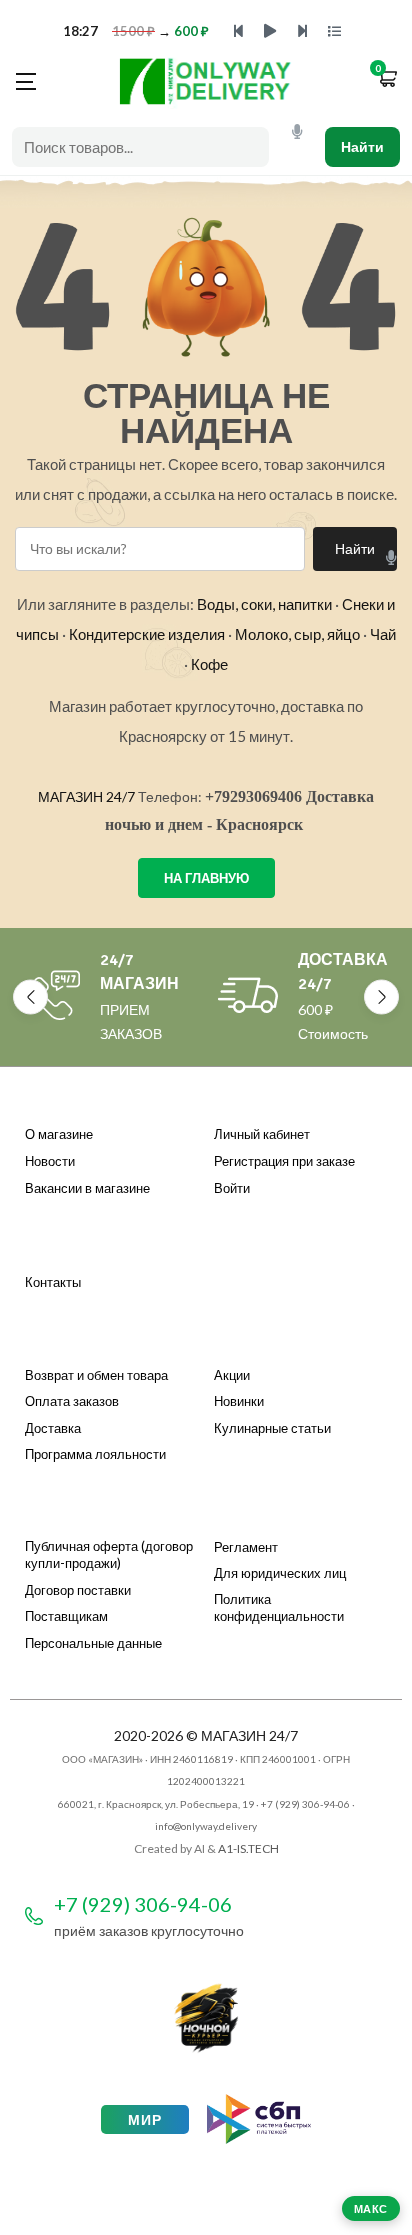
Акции (232, 1375)
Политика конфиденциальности (279, 1608)
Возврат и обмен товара (96, 1375)
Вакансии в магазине (87, 1188)
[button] (387, 80)
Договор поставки (78, 1590)
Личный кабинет (262, 1134)
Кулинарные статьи (272, 1428)
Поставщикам (66, 1616)
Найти (362, 146)
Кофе (209, 664)
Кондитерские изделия (147, 634)
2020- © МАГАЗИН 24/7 (206, 1735)
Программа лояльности (95, 1454)
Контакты (53, 1282)
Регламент (246, 1547)
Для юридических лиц (280, 1573)
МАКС (371, 2208)
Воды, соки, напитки (264, 604)
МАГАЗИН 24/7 (86, 796)
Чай (383, 634)
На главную (206, 878)
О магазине (59, 1134)
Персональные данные (93, 1643)
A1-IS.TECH (248, 1848)
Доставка (53, 1428)
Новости (50, 1161)
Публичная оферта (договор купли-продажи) (109, 1555)
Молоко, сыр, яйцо (297, 634)
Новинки (239, 1401)
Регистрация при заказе (284, 1161)
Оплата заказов (72, 1401)
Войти (232, 1188)
